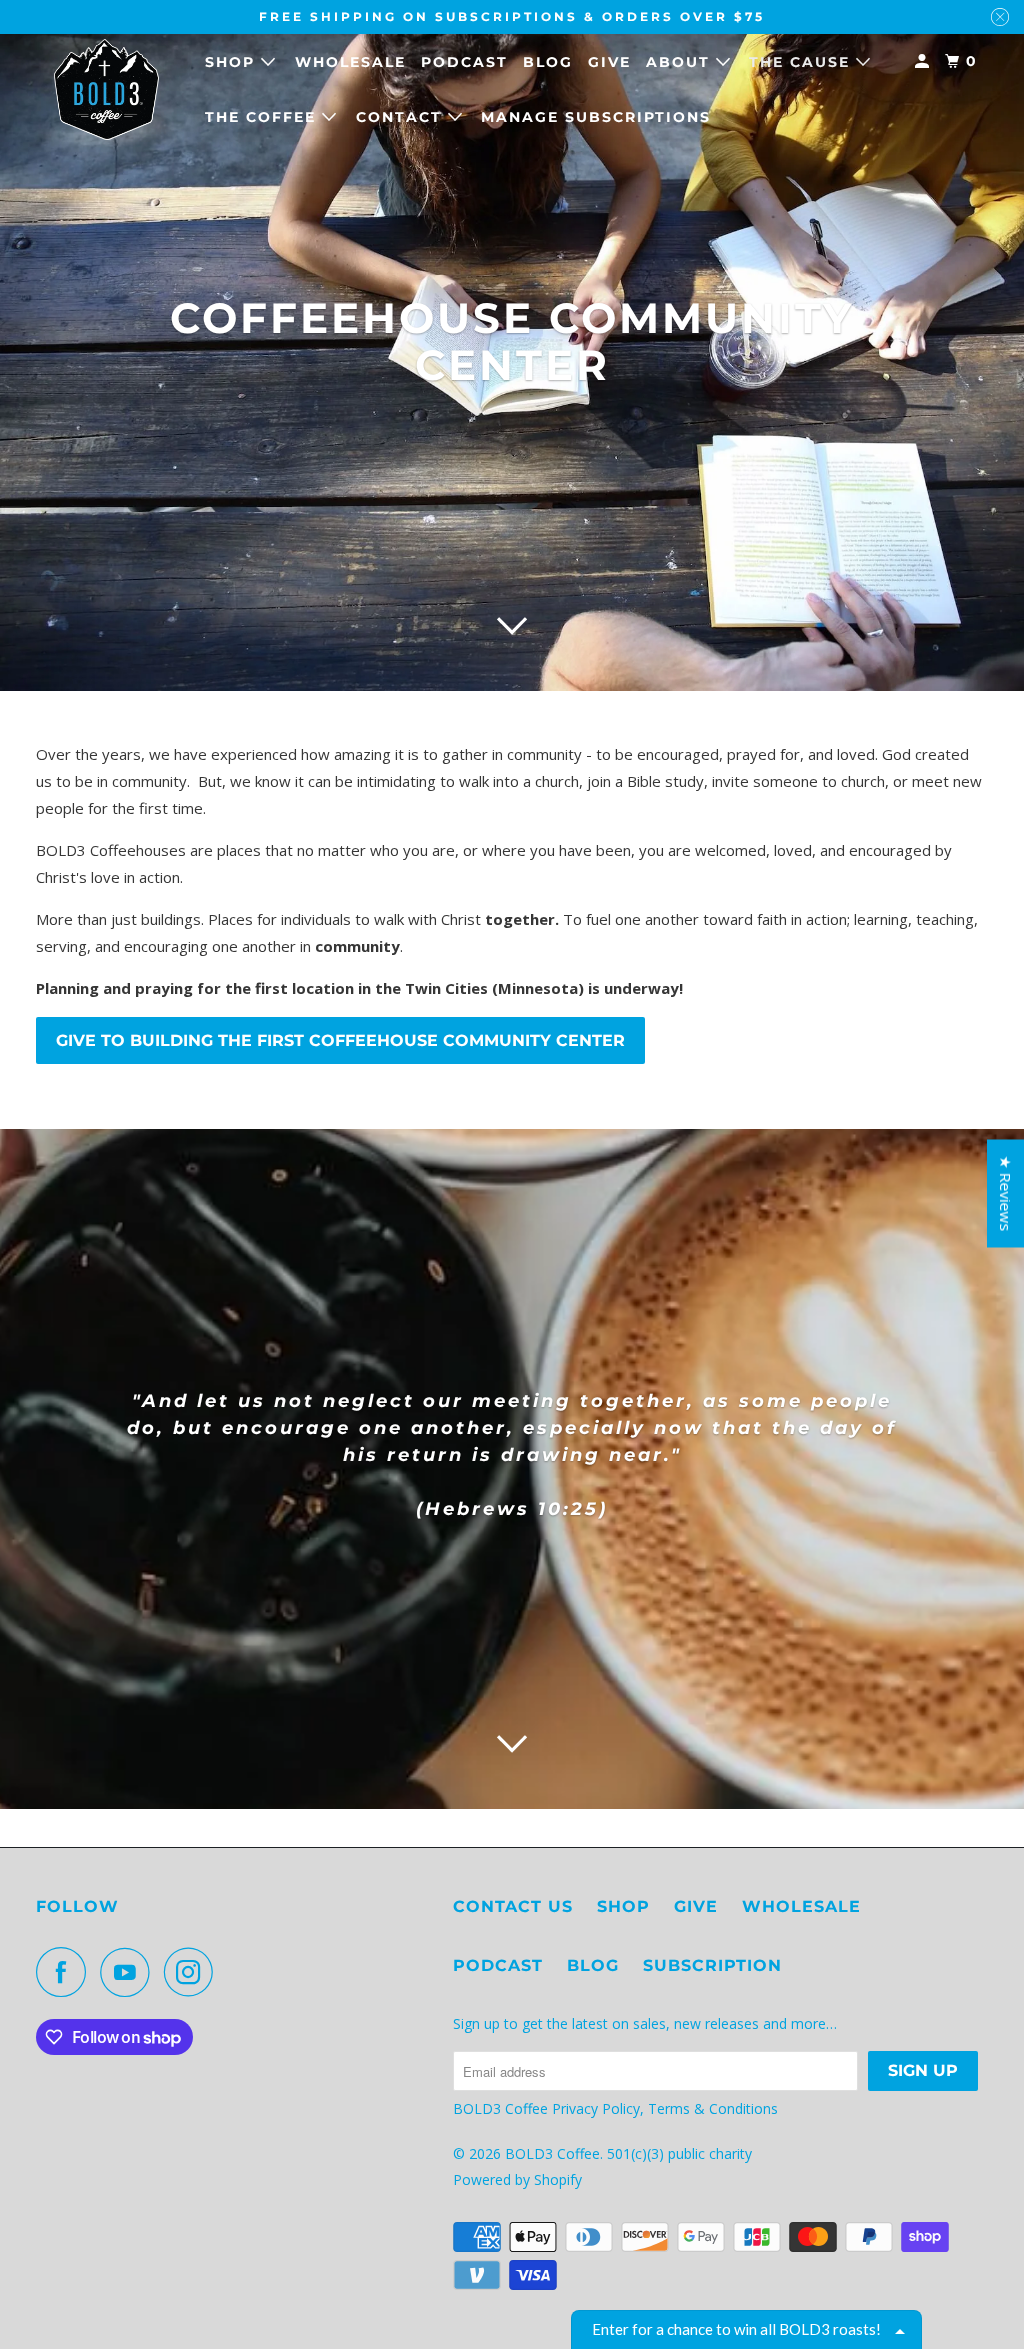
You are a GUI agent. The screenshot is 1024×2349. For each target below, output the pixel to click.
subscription (712, 1965)
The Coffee (263, 117)
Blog (548, 62)
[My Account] (924, 61)
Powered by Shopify (517, 2179)
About (681, 62)
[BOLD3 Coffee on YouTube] (130, 1972)
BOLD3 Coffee (552, 2153)
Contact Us (513, 1906)
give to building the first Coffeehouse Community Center (340, 1040)
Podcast (464, 62)
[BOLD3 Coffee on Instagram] (194, 1972)
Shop (233, 62)
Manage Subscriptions (596, 117)
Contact (402, 117)
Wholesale (350, 62)
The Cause (802, 62)
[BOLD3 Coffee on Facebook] (66, 1972)
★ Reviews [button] (1006, 1193)
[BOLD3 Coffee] (107, 89)
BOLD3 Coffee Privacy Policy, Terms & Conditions (617, 2108)
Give (609, 62)
